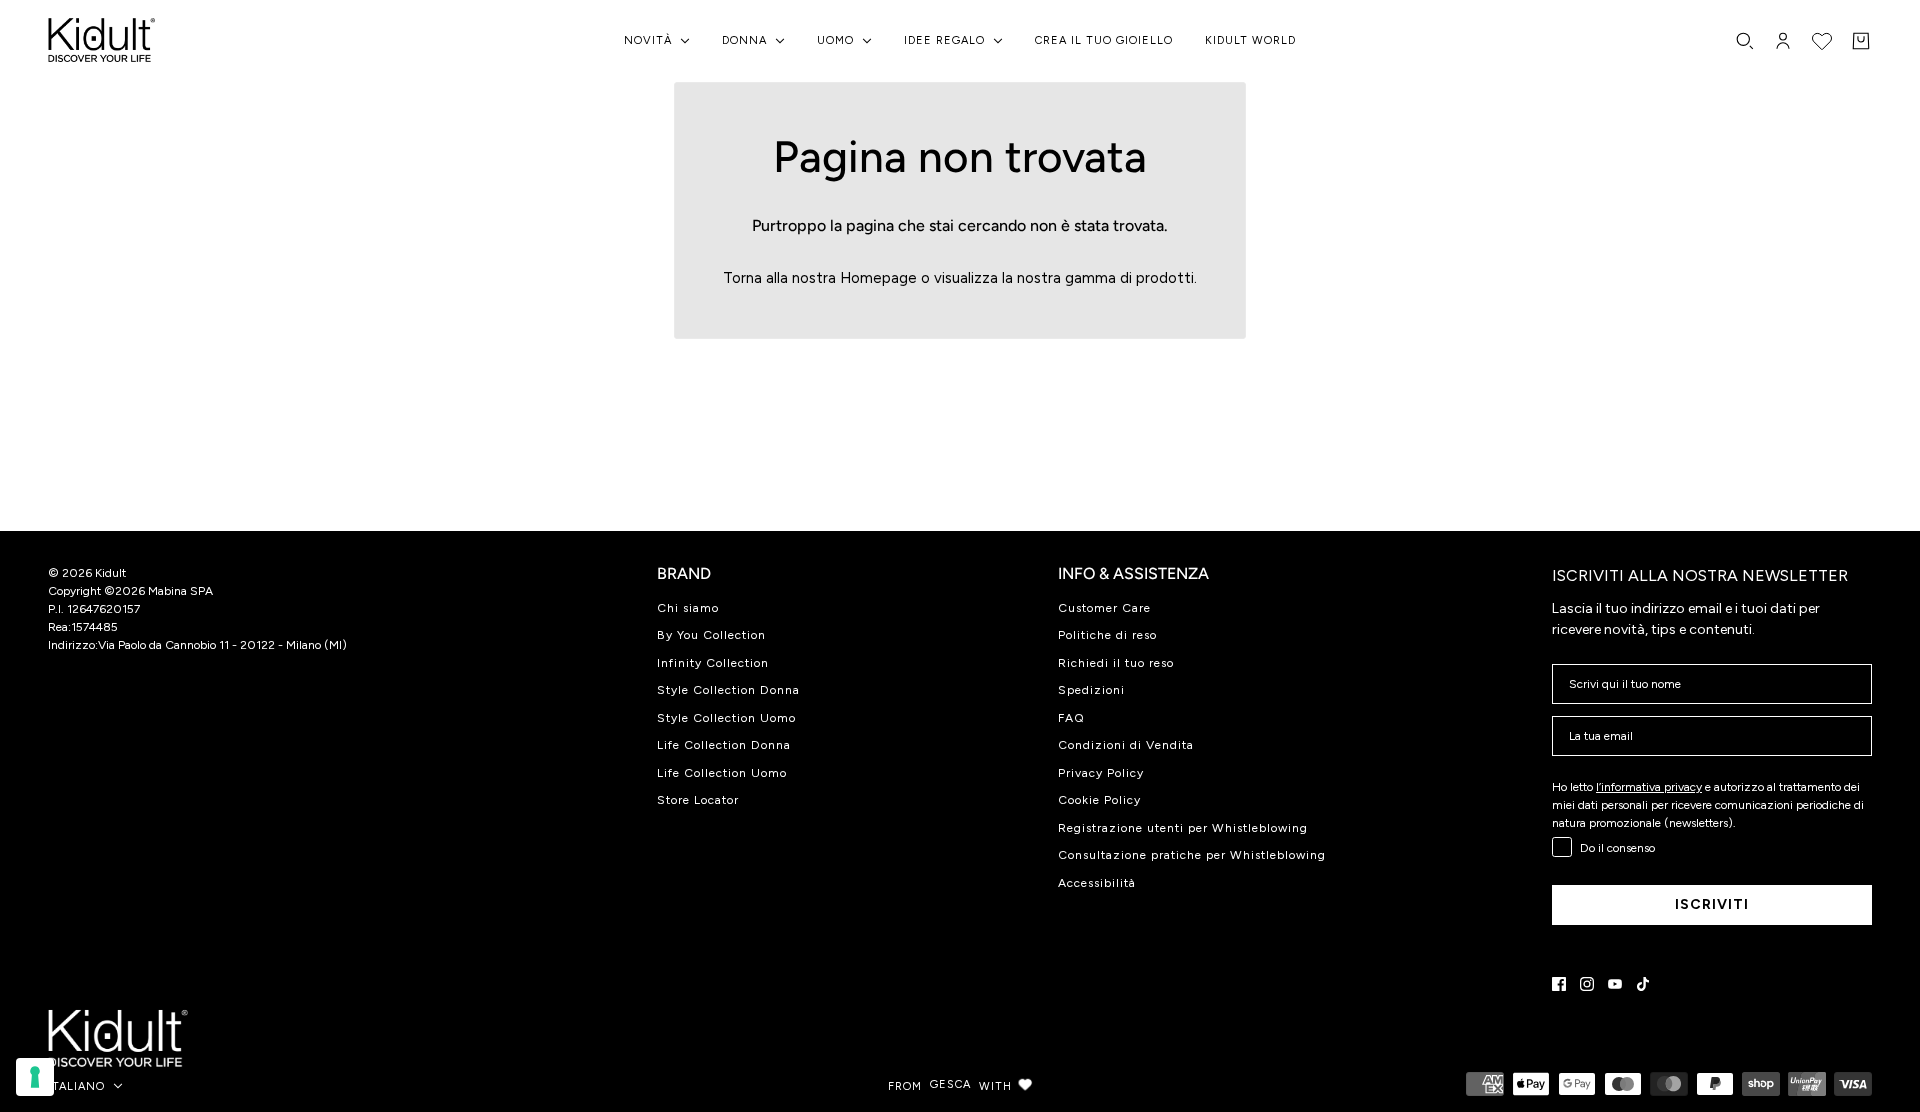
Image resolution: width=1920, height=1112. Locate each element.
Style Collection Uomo (726, 718)
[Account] (1783, 41)
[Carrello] (1861, 41)
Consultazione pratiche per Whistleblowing (1192, 855)
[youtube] (1615, 984)
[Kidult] (105, 41)
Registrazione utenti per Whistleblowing (1183, 828)
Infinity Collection (713, 663)
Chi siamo (688, 608)
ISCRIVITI (1712, 904)
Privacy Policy (1101, 773)
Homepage (878, 278)
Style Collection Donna (728, 690)
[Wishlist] (1822, 41)
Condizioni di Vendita (1126, 745)
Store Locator (698, 800)
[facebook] (1559, 984)
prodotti (1165, 278)
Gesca (950, 1084)
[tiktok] (1643, 984)
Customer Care (1104, 608)
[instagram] (1587, 984)
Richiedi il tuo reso (1116, 663)
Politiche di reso (1107, 635)
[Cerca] (1745, 41)
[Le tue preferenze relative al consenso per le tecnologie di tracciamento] (35, 1077)
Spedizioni (1091, 690)
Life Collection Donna (724, 745)
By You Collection (711, 635)
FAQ (1071, 718)
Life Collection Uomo (722, 773)
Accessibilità (1097, 883)
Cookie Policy (1099, 800)
